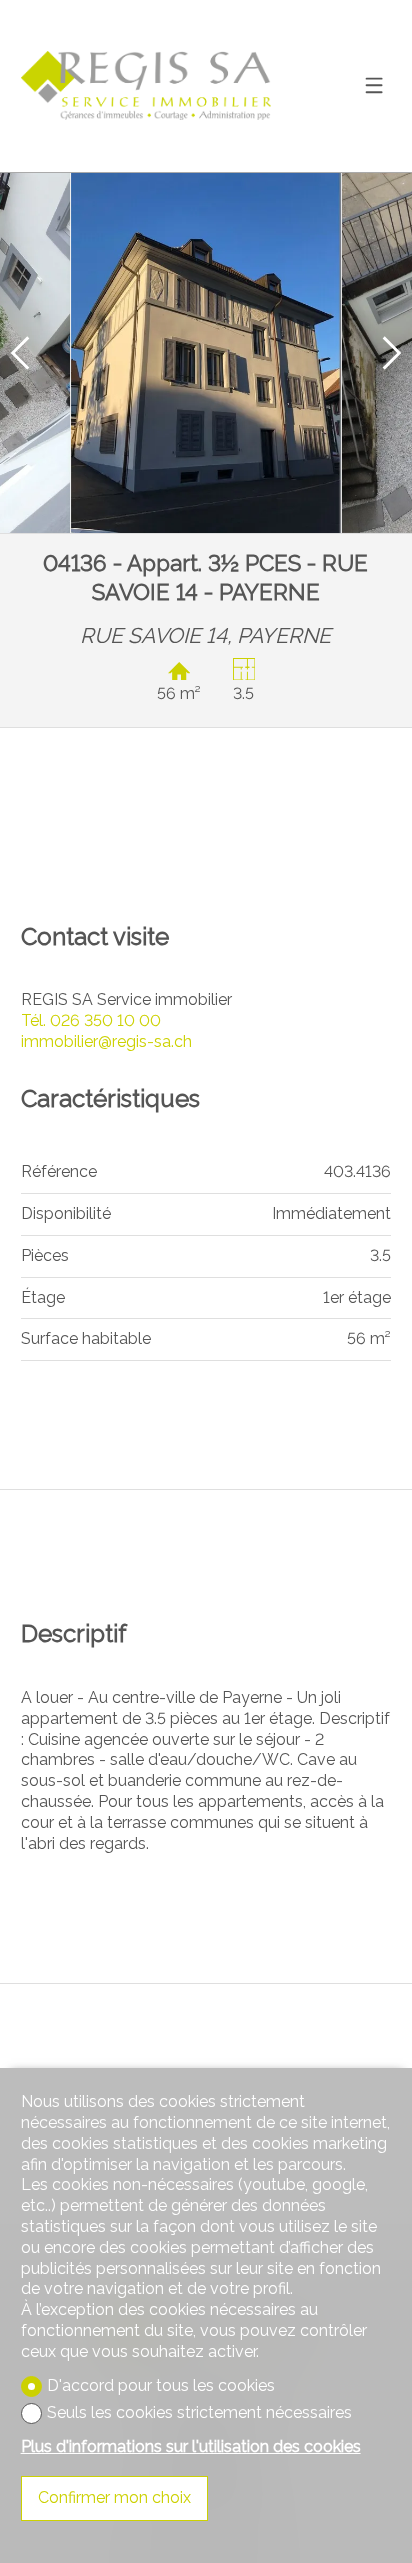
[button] (20, 353)
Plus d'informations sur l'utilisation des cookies (191, 2446)
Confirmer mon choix (114, 2497)
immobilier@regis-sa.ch (106, 1041)
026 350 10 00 (91, 1020)
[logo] (146, 85)
